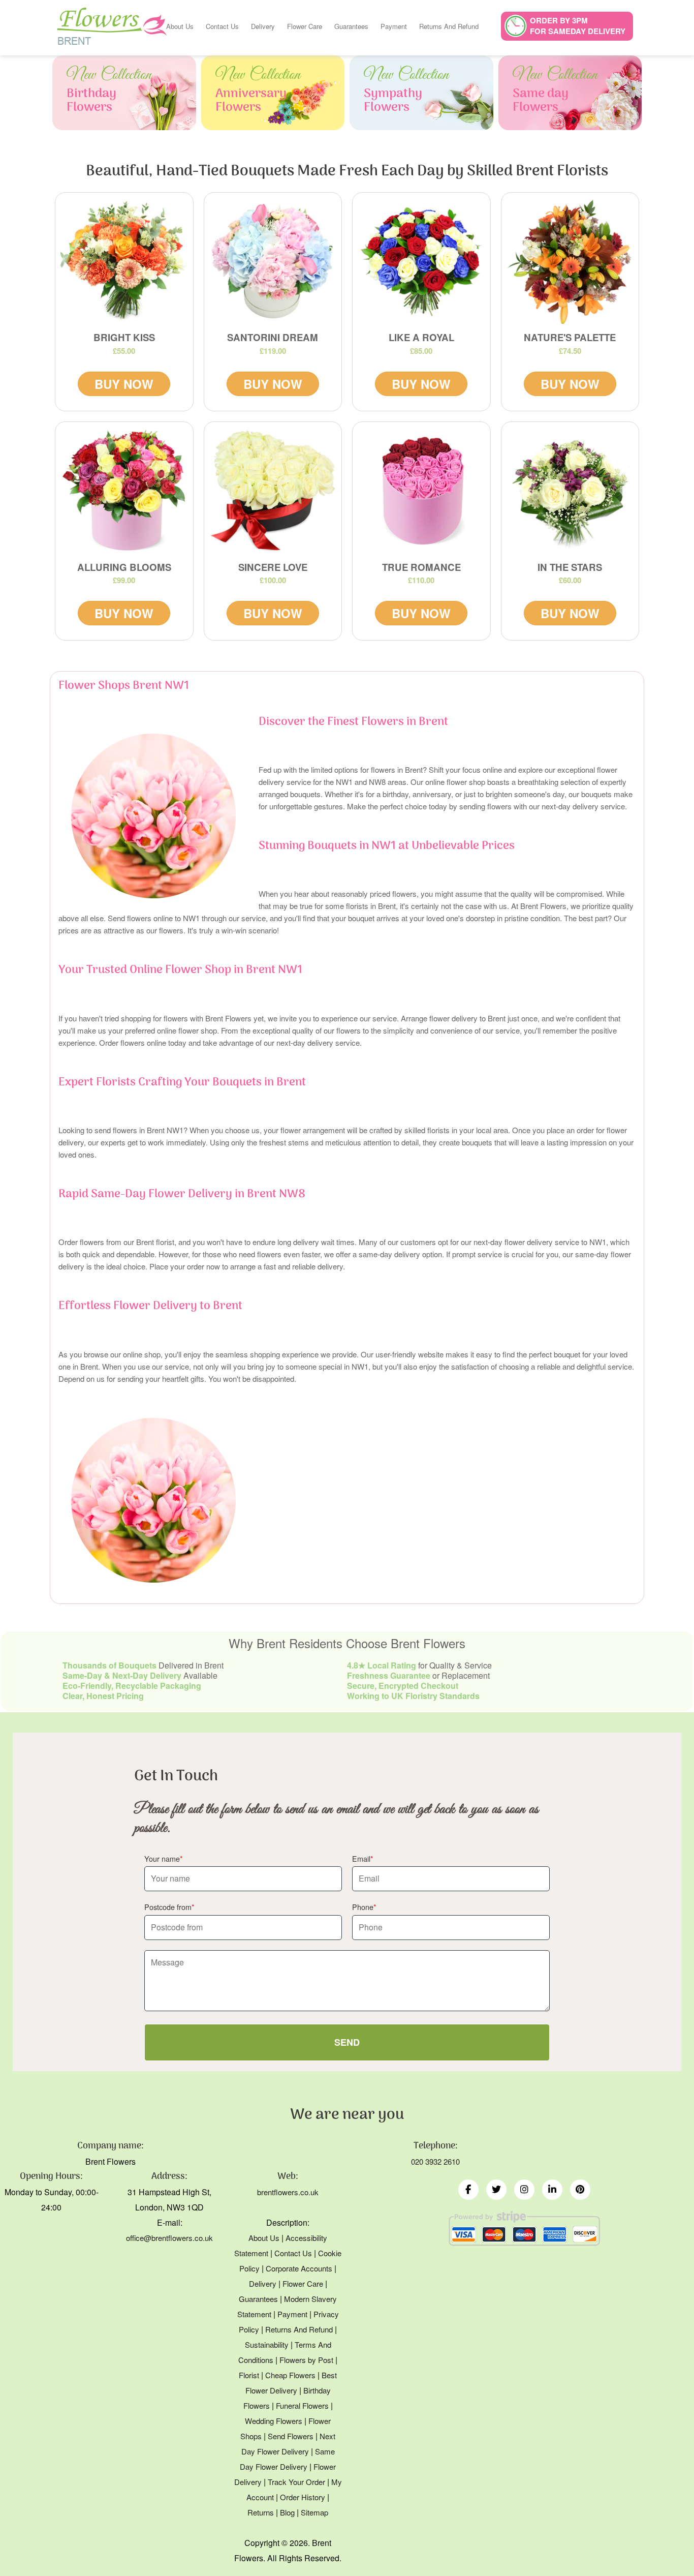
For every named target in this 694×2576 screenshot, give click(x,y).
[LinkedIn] (552, 2190)
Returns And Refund (449, 26)
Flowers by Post (306, 2360)
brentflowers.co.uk (288, 2192)
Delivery (263, 26)
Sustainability (267, 2344)
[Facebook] (468, 2190)
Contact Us (222, 26)
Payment (394, 26)
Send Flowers (291, 2436)
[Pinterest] (580, 2190)
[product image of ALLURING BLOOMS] (124, 491)
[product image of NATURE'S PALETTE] (570, 262)
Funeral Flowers (302, 2405)
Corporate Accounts (299, 2268)
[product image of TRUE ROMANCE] (421, 491)
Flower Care (305, 26)
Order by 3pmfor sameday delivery (578, 26)
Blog (287, 2512)
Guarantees (351, 26)
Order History (303, 2497)
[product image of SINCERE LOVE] (273, 491)
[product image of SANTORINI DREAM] (273, 262)
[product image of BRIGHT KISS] (124, 262)
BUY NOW (124, 384)
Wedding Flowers (274, 2421)
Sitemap (314, 2512)
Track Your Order (296, 2482)
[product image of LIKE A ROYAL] (421, 262)
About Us (180, 26)
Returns (261, 2512)
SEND (347, 2042)
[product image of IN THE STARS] (570, 491)
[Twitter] (496, 2190)
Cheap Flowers (290, 2375)
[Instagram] (524, 2190)
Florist (249, 2375)
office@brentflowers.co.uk (169, 2238)
